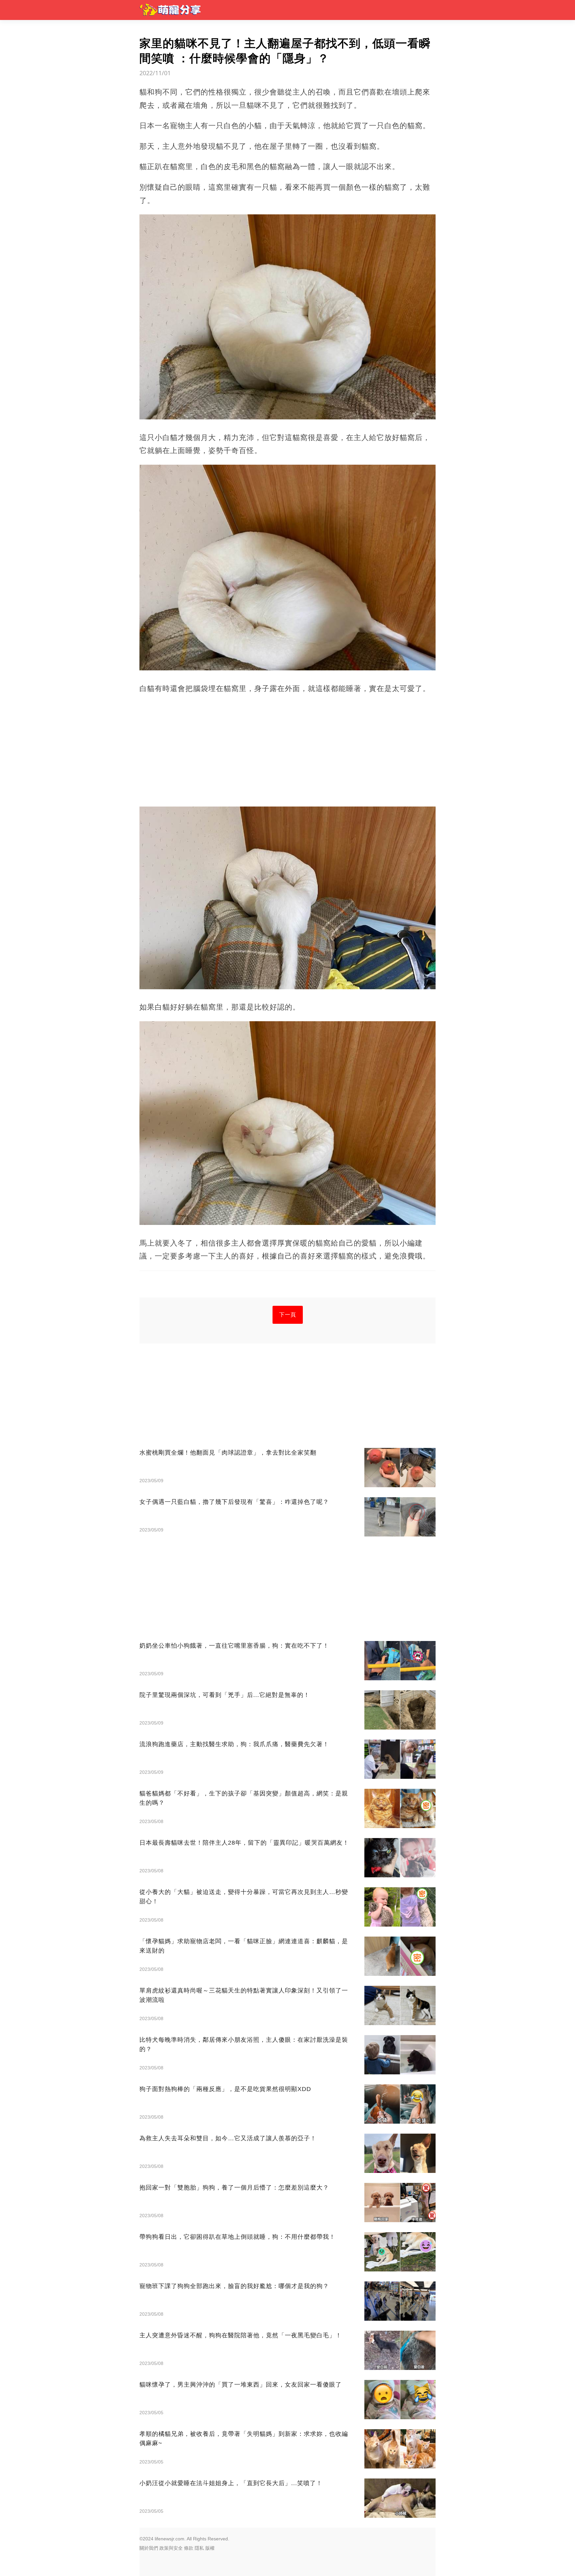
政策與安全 (171, 2548)
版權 (210, 2548)
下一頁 (288, 1315)
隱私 (199, 2548)
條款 (189, 2548)
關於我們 (149, 2548)
